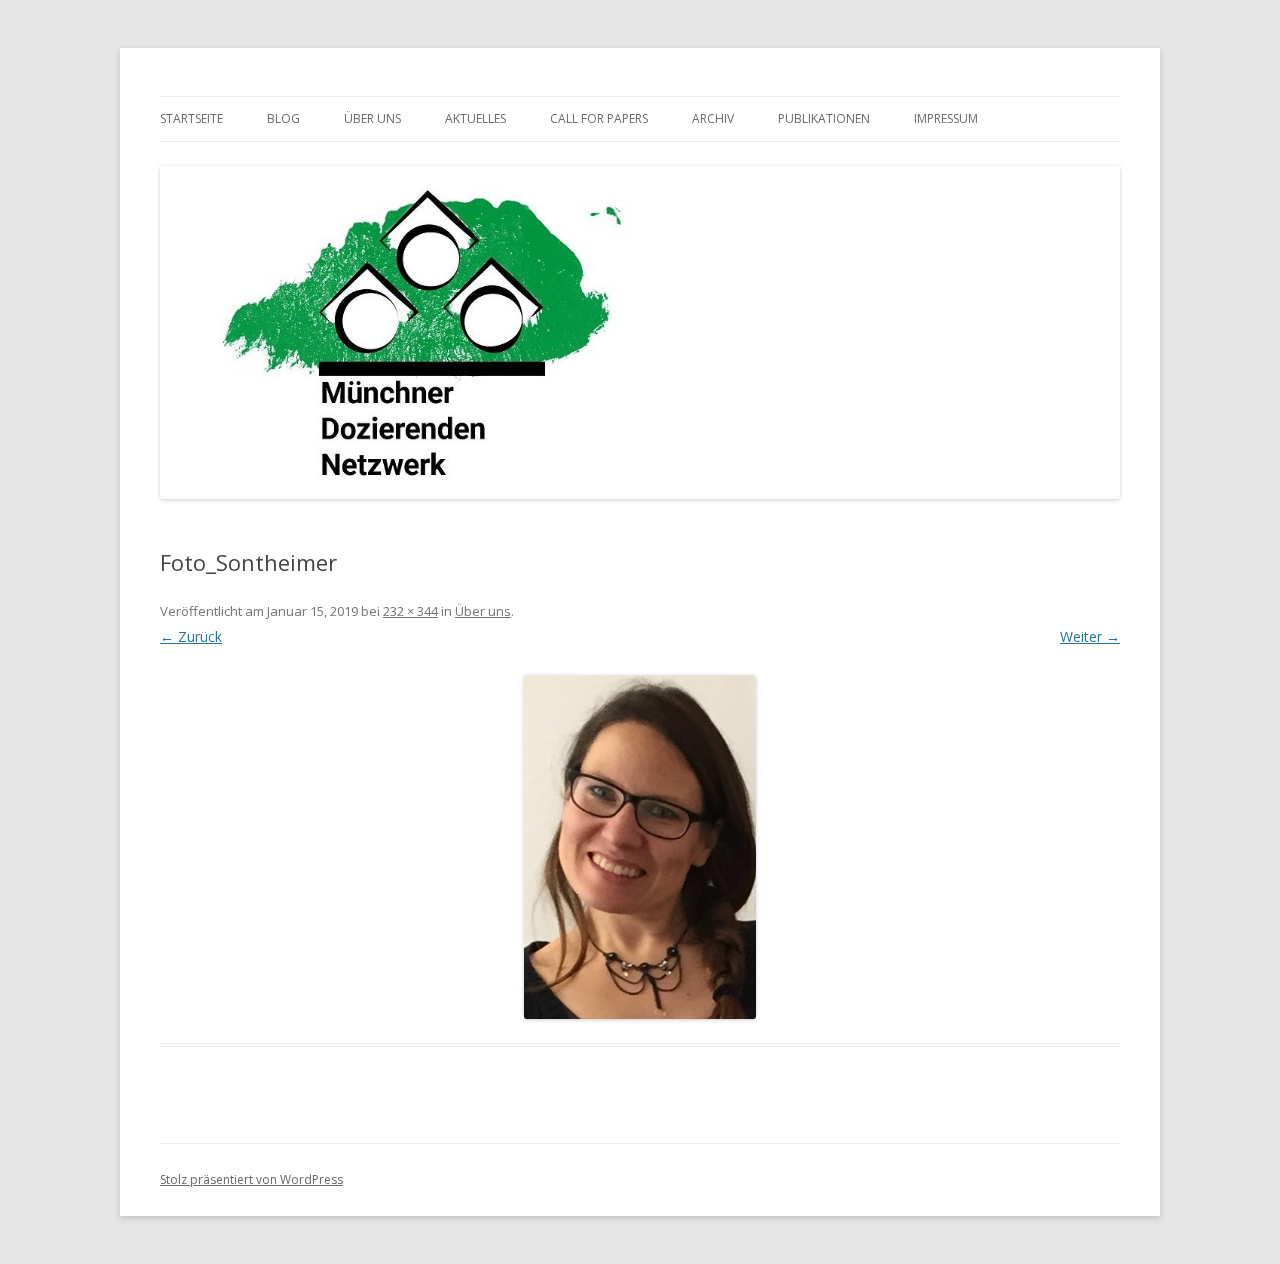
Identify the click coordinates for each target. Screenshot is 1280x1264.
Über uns (372, 118)
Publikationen (824, 118)
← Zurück (191, 636)
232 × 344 (410, 611)
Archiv (713, 118)
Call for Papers (599, 118)
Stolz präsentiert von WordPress (251, 1179)
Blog (283, 118)
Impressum (946, 118)
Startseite (191, 118)
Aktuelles (475, 118)
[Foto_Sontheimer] (640, 847)
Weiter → (1090, 636)
